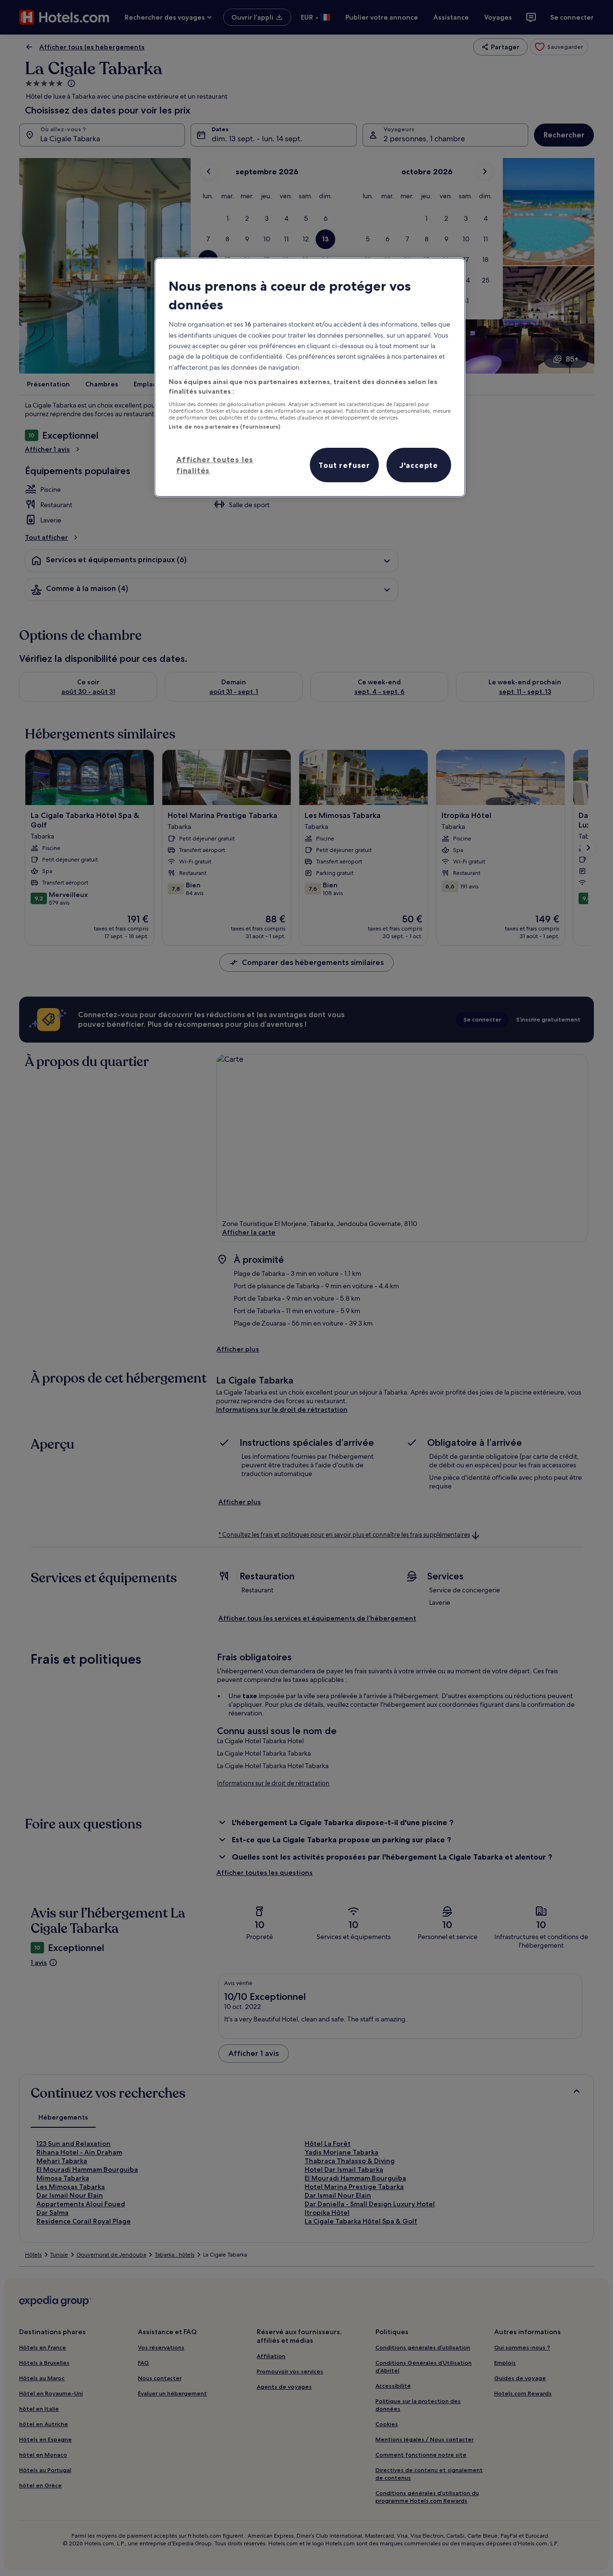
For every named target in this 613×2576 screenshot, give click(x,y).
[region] (310, 377)
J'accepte (419, 465)
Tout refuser (344, 465)
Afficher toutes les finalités (215, 465)
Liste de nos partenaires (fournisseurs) (224, 427)
